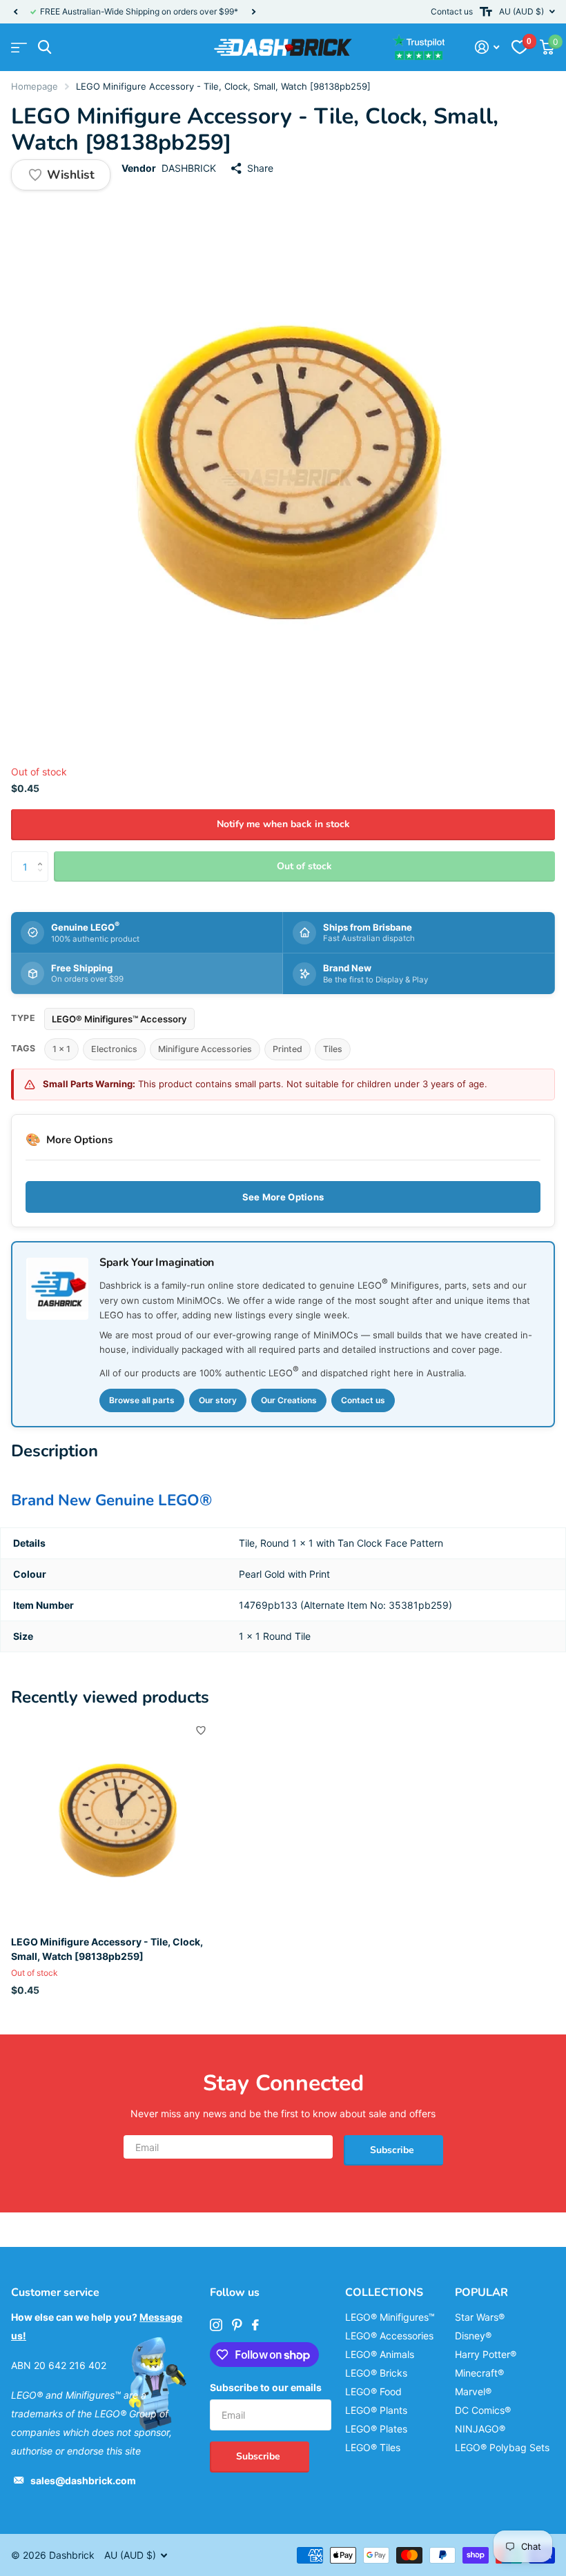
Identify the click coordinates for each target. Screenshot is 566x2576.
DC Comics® (483, 2410)
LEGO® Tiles (373, 2447)
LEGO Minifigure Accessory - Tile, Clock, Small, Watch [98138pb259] (107, 1949)
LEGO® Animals (380, 2354)
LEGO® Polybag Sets (502, 2447)
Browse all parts (142, 1400)
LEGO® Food (373, 2391)
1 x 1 (61, 1049)
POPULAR (481, 2292)
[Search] (45, 47)
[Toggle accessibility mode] (486, 12)
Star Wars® (480, 2317)
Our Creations (289, 1400)
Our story (218, 1400)
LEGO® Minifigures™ (390, 2317)
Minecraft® (479, 2373)
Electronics (114, 1049)
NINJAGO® (480, 2429)
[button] (15, 12)
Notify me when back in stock (283, 824)
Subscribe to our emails (266, 2387)
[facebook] (255, 2325)
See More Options (283, 1197)
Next (253, 12)
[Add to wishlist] (201, 1730)
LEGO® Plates (376, 2429)
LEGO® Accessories (389, 2336)
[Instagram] (216, 2325)
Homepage (35, 86)
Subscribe (393, 2150)
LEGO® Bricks (376, 2373)
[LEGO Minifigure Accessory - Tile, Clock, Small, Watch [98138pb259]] (116, 1821)
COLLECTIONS (384, 2292)
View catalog (19, 47)
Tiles (333, 1049)
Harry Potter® (486, 2354)
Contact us (452, 11)
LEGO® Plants (376, 2410)
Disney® (473, 2336)
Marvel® (473, 2391)
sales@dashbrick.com (83, 2480)
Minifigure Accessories (205, 1049)
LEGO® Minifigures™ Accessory (119, 1019)
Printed (287, 1049)
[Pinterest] (237, 2325)
